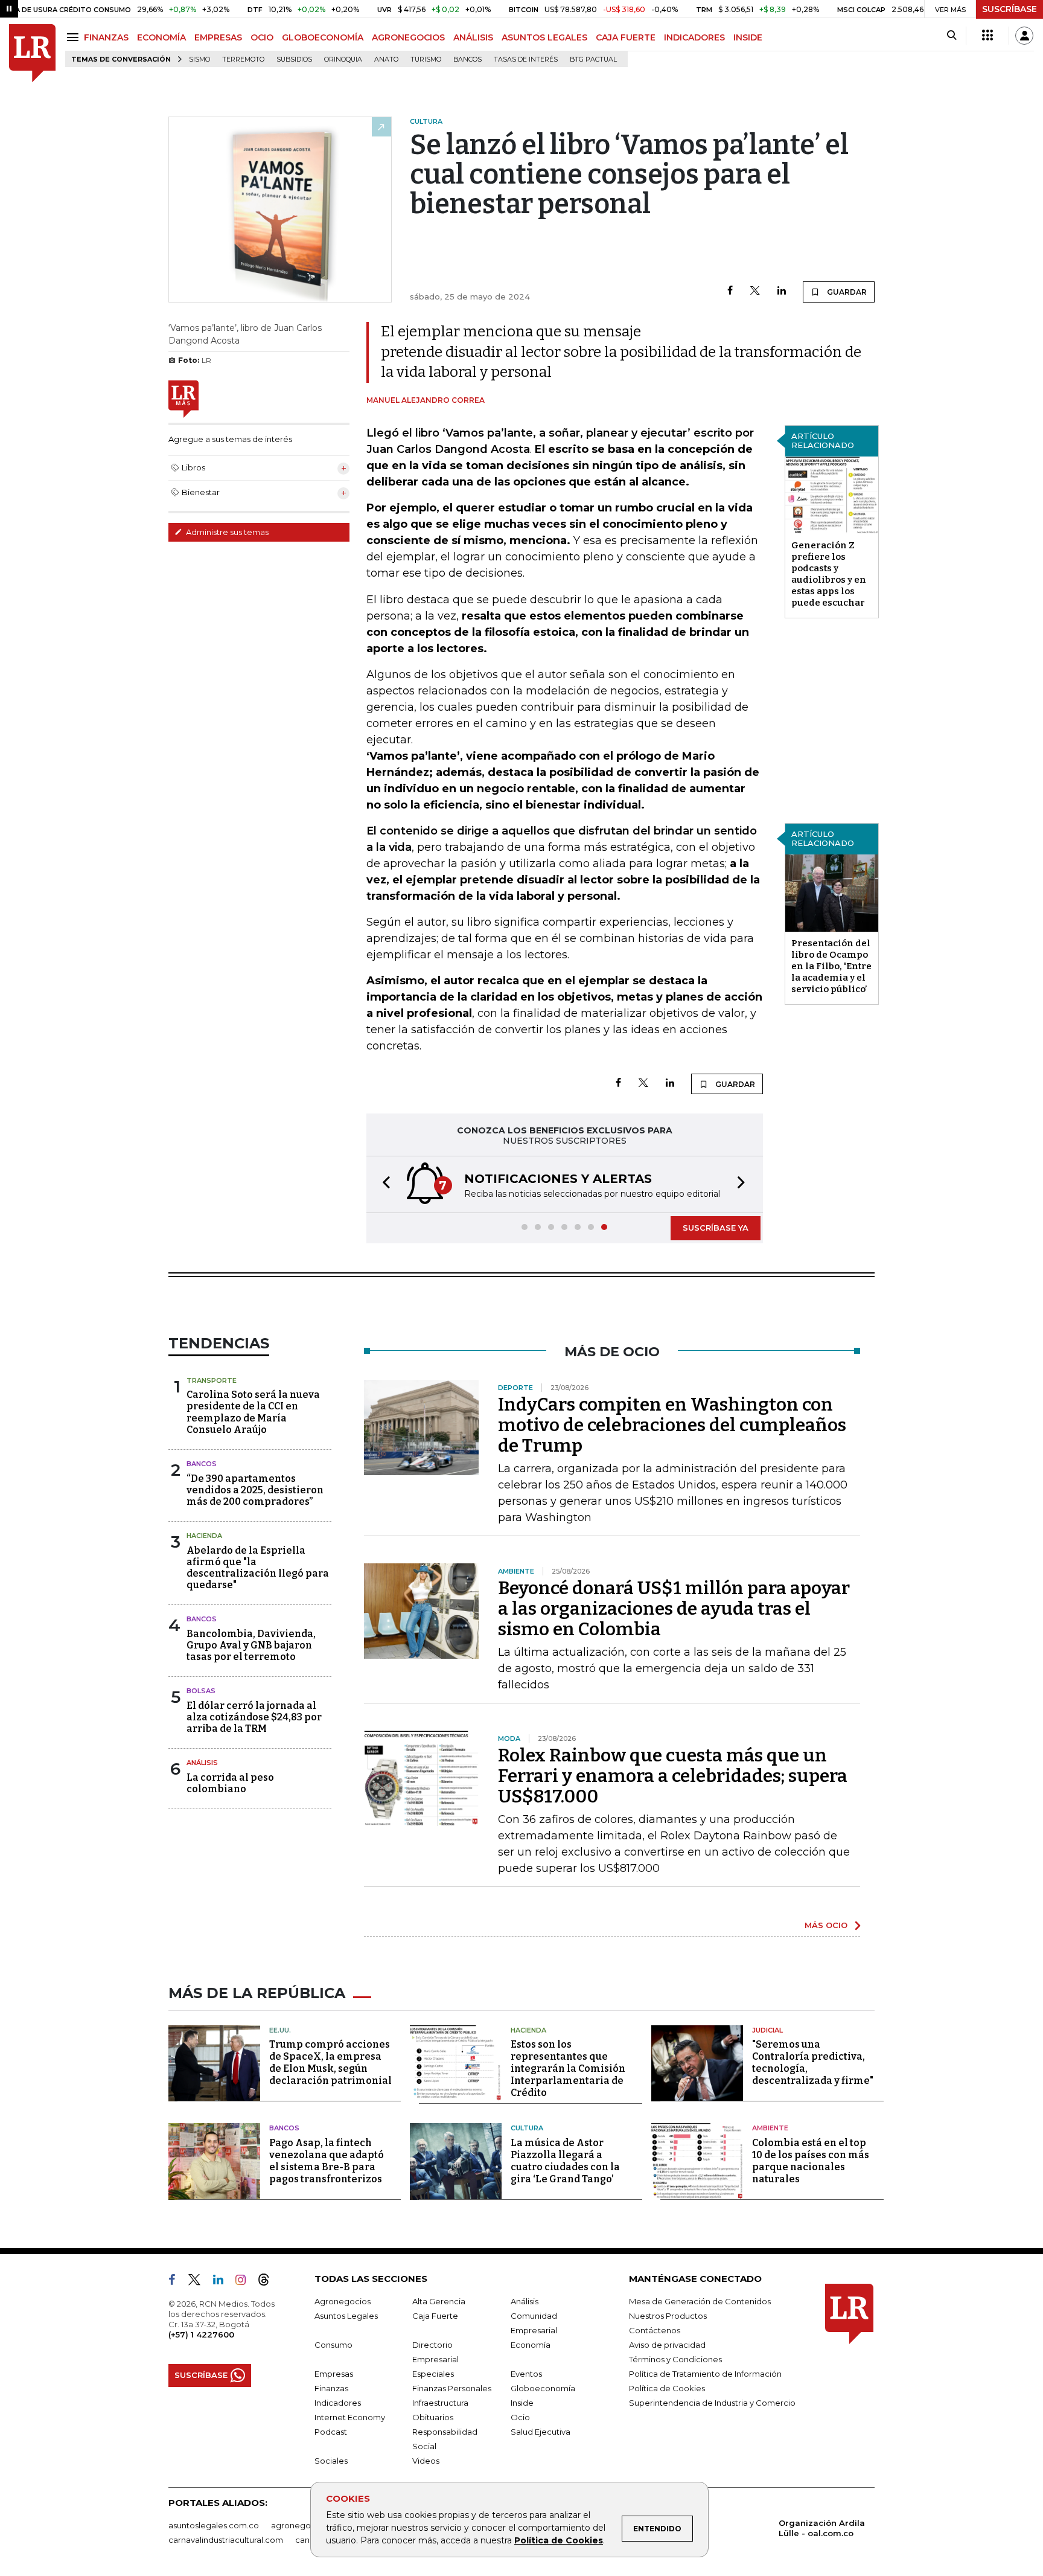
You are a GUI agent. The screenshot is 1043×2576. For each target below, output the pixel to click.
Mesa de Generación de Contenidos (700, 2301)
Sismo (199, 59)
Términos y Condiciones (675, 2359)
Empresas (334, 2374)
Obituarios (433, 2417)
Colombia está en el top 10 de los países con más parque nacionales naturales (811, 2161)
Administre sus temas (226, 532)
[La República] (32, 53)
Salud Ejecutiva (541, 2432)
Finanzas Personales (452, 2388)
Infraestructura (440, 2403)
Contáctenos (655, 2330)
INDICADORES (694, 37)
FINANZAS (106, 37)
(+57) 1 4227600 (201, 2334)
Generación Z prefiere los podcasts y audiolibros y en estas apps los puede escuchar (829, 574)
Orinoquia (343, 59)
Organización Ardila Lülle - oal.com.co (822, 2528)
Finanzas (331, 2388)
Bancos (467, 59)
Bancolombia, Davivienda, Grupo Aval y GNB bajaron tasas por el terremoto (251, 1645)
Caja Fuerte (435, 2316)
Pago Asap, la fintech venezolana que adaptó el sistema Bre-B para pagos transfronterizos (327, 2161)
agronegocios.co (305, 2525)
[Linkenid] (223, 2282)
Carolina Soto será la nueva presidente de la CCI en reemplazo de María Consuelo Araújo (253, 1412)
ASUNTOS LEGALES (544, 37)
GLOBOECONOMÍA (323, 37)
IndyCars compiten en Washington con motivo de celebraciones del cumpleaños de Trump (672, 1425)
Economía (531, 2345)
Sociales (331, 2461)
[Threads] (269, 2282)
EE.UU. (280, 2030)
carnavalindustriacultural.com (226, 2540)
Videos (426, 2461)
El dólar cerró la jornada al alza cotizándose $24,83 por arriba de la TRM (254, 1717)
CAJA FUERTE (626, 37)
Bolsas (201, 1691)
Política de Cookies (559, 2540)
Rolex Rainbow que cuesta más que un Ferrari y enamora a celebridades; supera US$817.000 (673, 1776)
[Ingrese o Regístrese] (1024, 36)
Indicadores (338, 2403)
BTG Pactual (593, 59)
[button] (383, 1184)
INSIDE (748, 37)
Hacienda (204, 1536)
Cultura (527, 2128)
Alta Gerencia (439, 2301)
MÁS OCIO (826, 1925)
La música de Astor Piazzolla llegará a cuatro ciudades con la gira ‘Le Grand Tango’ (565, 2161)
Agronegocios (343, 2301)
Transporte (212, 1380)
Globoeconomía (543, 2388)
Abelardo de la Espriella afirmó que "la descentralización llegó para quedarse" (258, 1568)
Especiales (433, 2374)
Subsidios (294, 59)
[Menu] (75, 37)
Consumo (333, 2345)
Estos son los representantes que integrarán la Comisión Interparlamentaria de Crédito (568, 2068)
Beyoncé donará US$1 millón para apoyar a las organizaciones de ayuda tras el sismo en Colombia (674, 1609)
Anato (386, 59)
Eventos (526, 2374)
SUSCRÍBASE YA (716, 1228)
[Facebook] (730, 291)
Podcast (331, 2432)
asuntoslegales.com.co (214, 2525)
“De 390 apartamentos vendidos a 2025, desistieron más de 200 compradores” (255, 1490)
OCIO (262, 37)
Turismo (426, 59)
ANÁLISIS (473, 37)
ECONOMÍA (161, 37)
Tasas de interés (526, 59)
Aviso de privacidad (667, 2345)
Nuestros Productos (668, 2316)
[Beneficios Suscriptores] (987, 36)
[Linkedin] (782, 291)
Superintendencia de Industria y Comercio (712, 2403)
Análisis (202, 1763)
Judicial (767, 2030)
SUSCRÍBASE (1010, 9)
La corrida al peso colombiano (230, 1783)
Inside (522, 2403)
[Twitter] (755, 291)
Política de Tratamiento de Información (705, 2374)
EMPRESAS (218, 37)
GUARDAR (846, 292)
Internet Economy (350, 2417)
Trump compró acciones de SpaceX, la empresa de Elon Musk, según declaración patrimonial (330, 2062)
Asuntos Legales (346, 2316)
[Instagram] (245, 2282)
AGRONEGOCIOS (408, 37)
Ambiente (770, 2128)
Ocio (520, 2417)
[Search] (952, 36)
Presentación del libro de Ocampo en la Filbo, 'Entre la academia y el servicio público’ (831, 966)
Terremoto (243, 59)
